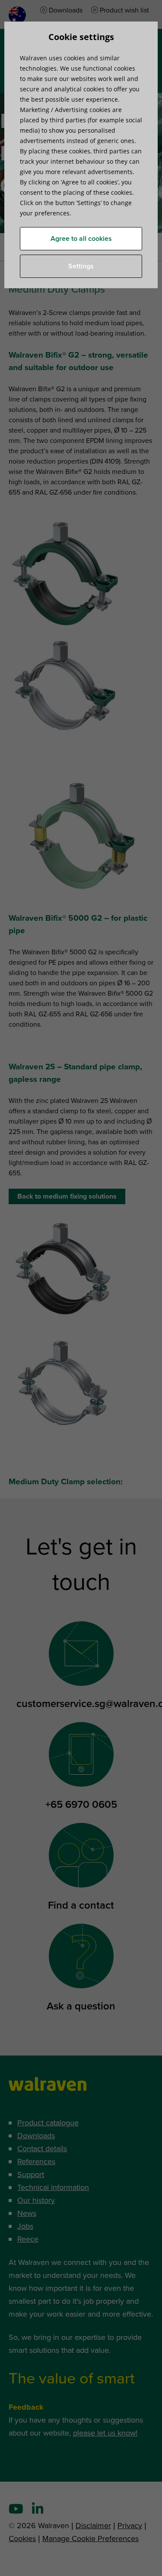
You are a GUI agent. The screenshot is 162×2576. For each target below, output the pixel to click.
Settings (81, 266)
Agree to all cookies (81, 239)
